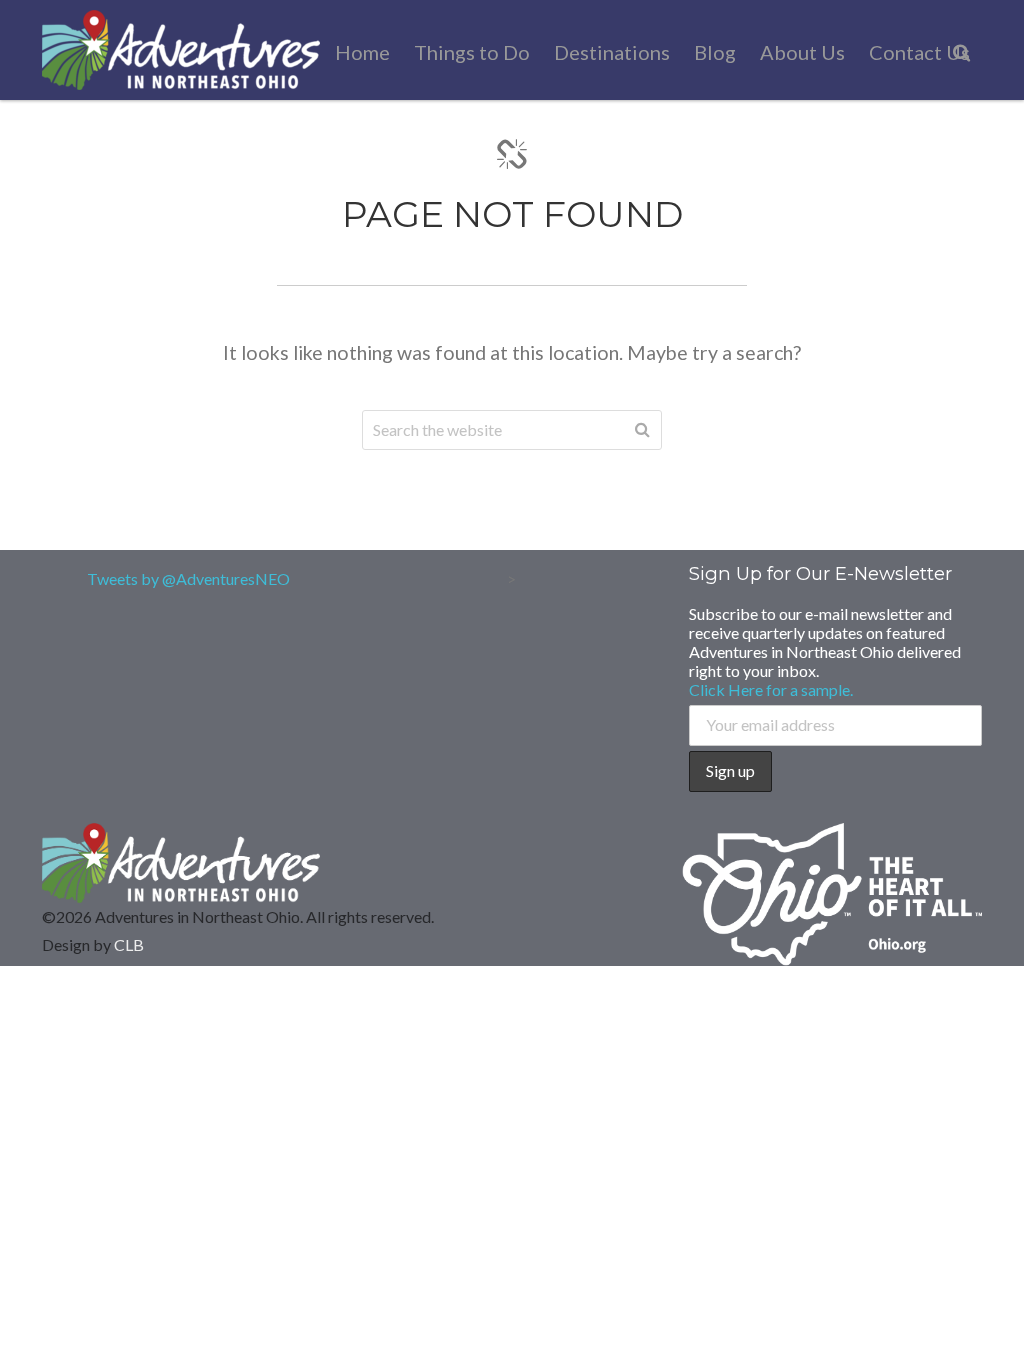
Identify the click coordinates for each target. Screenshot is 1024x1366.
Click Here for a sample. (771, 689)
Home (362, 52)
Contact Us (919, 52)
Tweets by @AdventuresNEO (188, 578)
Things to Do (472, 52)
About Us (802, 52)
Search (642, 430)
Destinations (612, 52)
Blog (715, 52)
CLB (129, 944)
